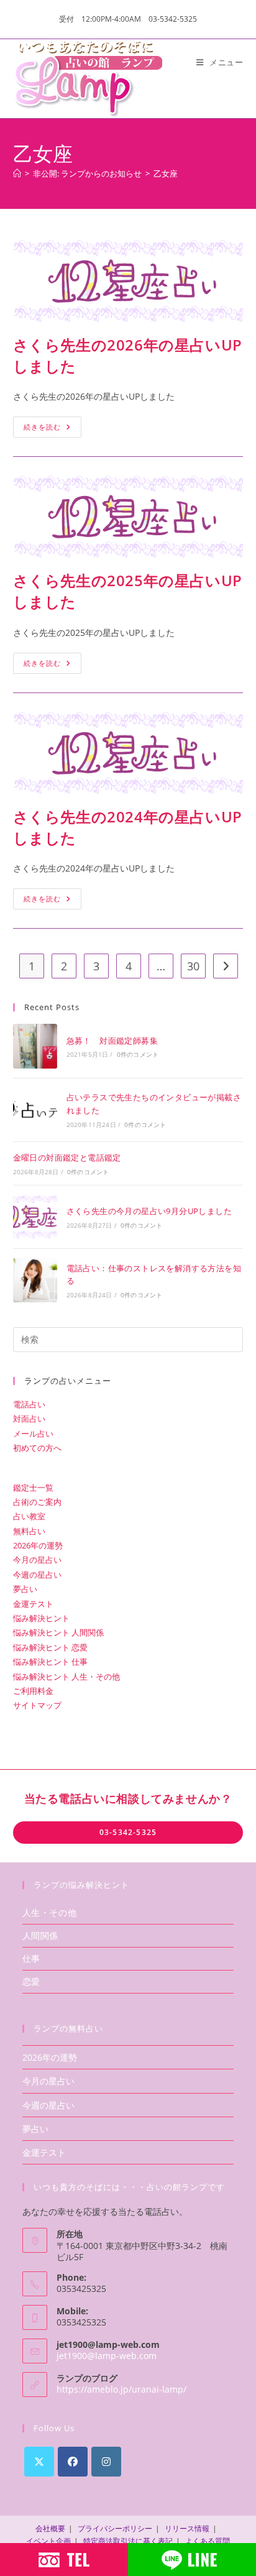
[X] (39, 2462)
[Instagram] (106, 2462)
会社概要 (50, 2528)
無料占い (29, 1531)
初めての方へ (37, 1448)
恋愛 (31, 1981)
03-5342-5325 (128, 1832)
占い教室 (29, 1516)
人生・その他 (50, 1912)
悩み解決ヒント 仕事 (50, 1662)
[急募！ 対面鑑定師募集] (35, 1046)
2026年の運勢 (38, 1545)
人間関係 (40, 1935)
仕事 (31, 1958)
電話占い (29, 1404)
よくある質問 (208, 2541)
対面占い (29, 1419)
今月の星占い (37, 1560)
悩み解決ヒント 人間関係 (58, 1632)
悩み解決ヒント (41, 1618)
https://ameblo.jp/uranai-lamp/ (121, 2389)
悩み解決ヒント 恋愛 (50, 1647)
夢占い (25, 1589)
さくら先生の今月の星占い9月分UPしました (149, 1211)
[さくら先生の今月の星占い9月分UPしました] (35, 1217)
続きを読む (53, 424)
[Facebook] (73, 2462)
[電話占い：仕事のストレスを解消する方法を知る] (35, 1280)
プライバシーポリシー (115, 2528)
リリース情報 (187, 2528)
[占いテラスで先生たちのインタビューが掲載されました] (35, 1110)
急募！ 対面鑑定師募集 (112, 1041)
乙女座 (166, 173)
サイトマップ (37, 1705)
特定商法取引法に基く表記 (128, 2541)
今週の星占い (37, 1575)
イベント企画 (48, 2541)
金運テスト (33, 1604)
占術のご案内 (37, 1502)
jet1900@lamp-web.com (107, 2356)
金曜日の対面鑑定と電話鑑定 (67, 1157)
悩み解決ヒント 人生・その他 (66, 1677)
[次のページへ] (226, 966)
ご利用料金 (33, 1691)
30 (193, 966)
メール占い (33, 1433)
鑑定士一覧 (33, 1488)
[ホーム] (17, 173)
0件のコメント (138, 1054)
